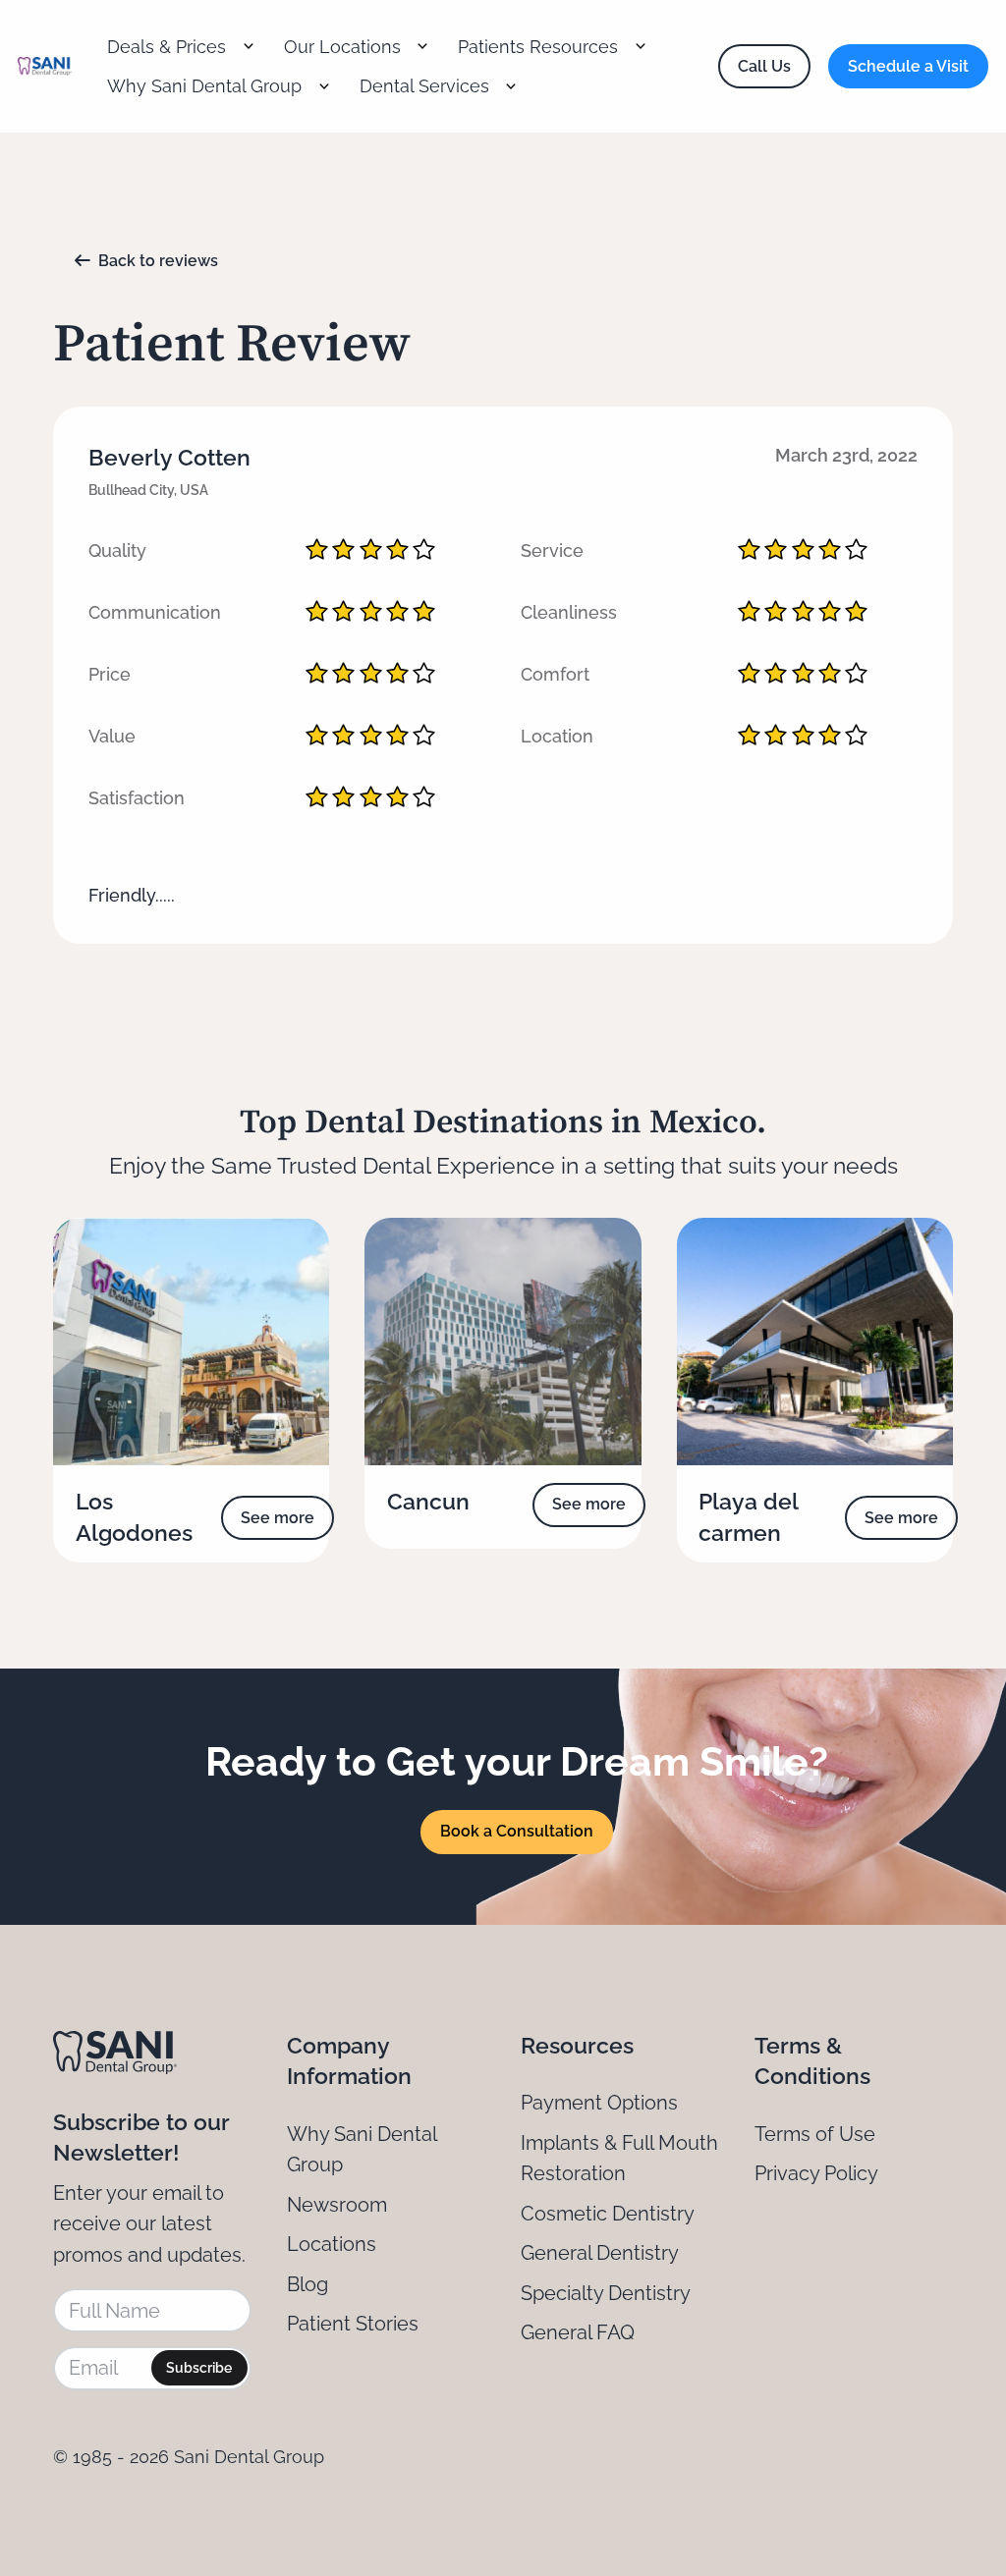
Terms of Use (815, 2134)
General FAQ (578, 2332)
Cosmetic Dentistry (608, 2214)
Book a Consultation (517, 1831)
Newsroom (337, 2205)
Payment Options (599, 2103)
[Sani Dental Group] (45, 67)
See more (278, 1518)
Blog (307, 2284)
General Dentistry (600, 2253)
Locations (332, 2244)
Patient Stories (353, 2324)
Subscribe (199, 2368)
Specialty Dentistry (606, 2293)
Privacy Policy (816, 2173)
